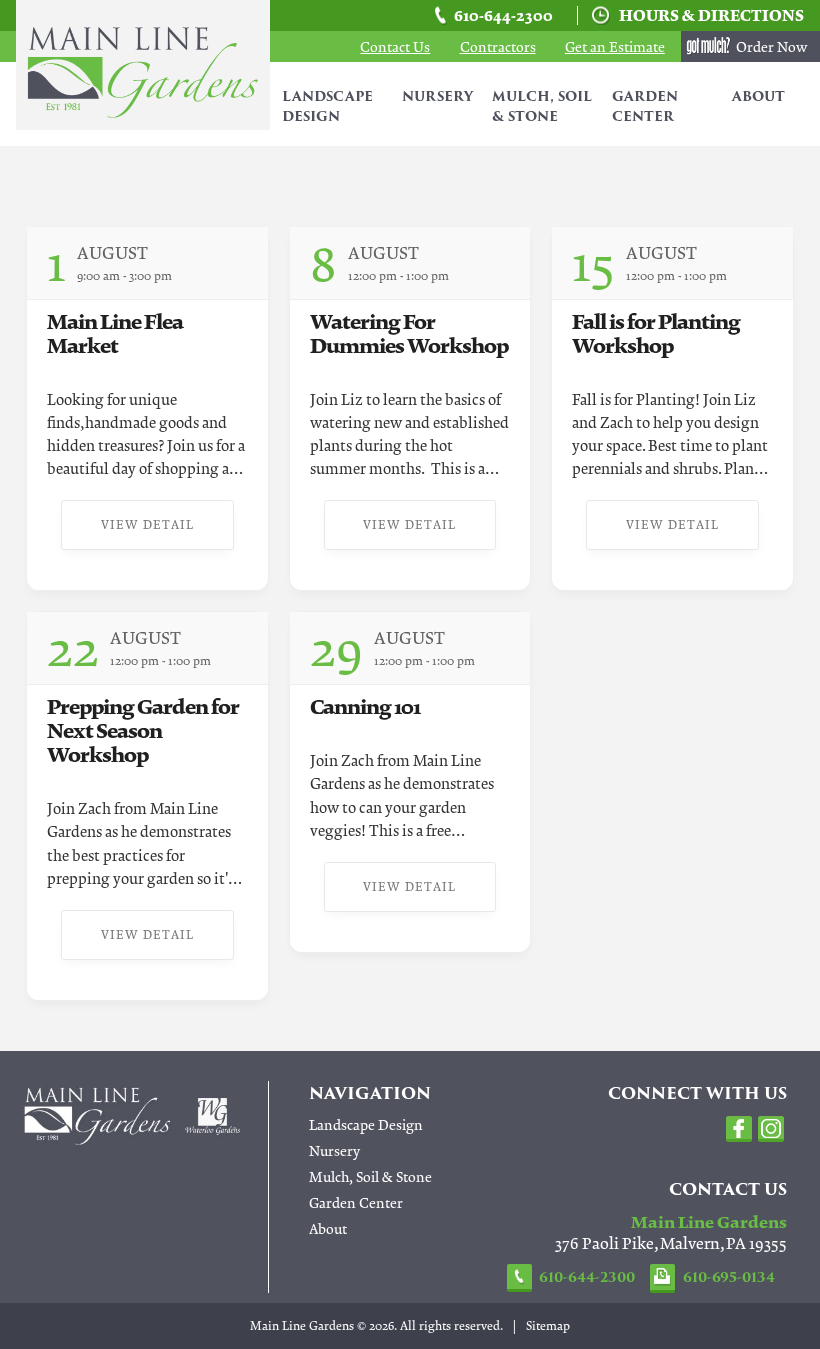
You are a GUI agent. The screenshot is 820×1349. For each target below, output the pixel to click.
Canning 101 (365, 707)
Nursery (437, 97)
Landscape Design (327, 107)
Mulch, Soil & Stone (542, 107)
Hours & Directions (711, 15)
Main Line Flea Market (115, 334)
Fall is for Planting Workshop (656, 334)
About (758, 97)
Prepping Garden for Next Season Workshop (143, 731)
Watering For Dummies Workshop (409, 334)
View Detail (147, 525)
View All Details (431, 270)
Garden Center (645, 107)
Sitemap (548, 1326)
